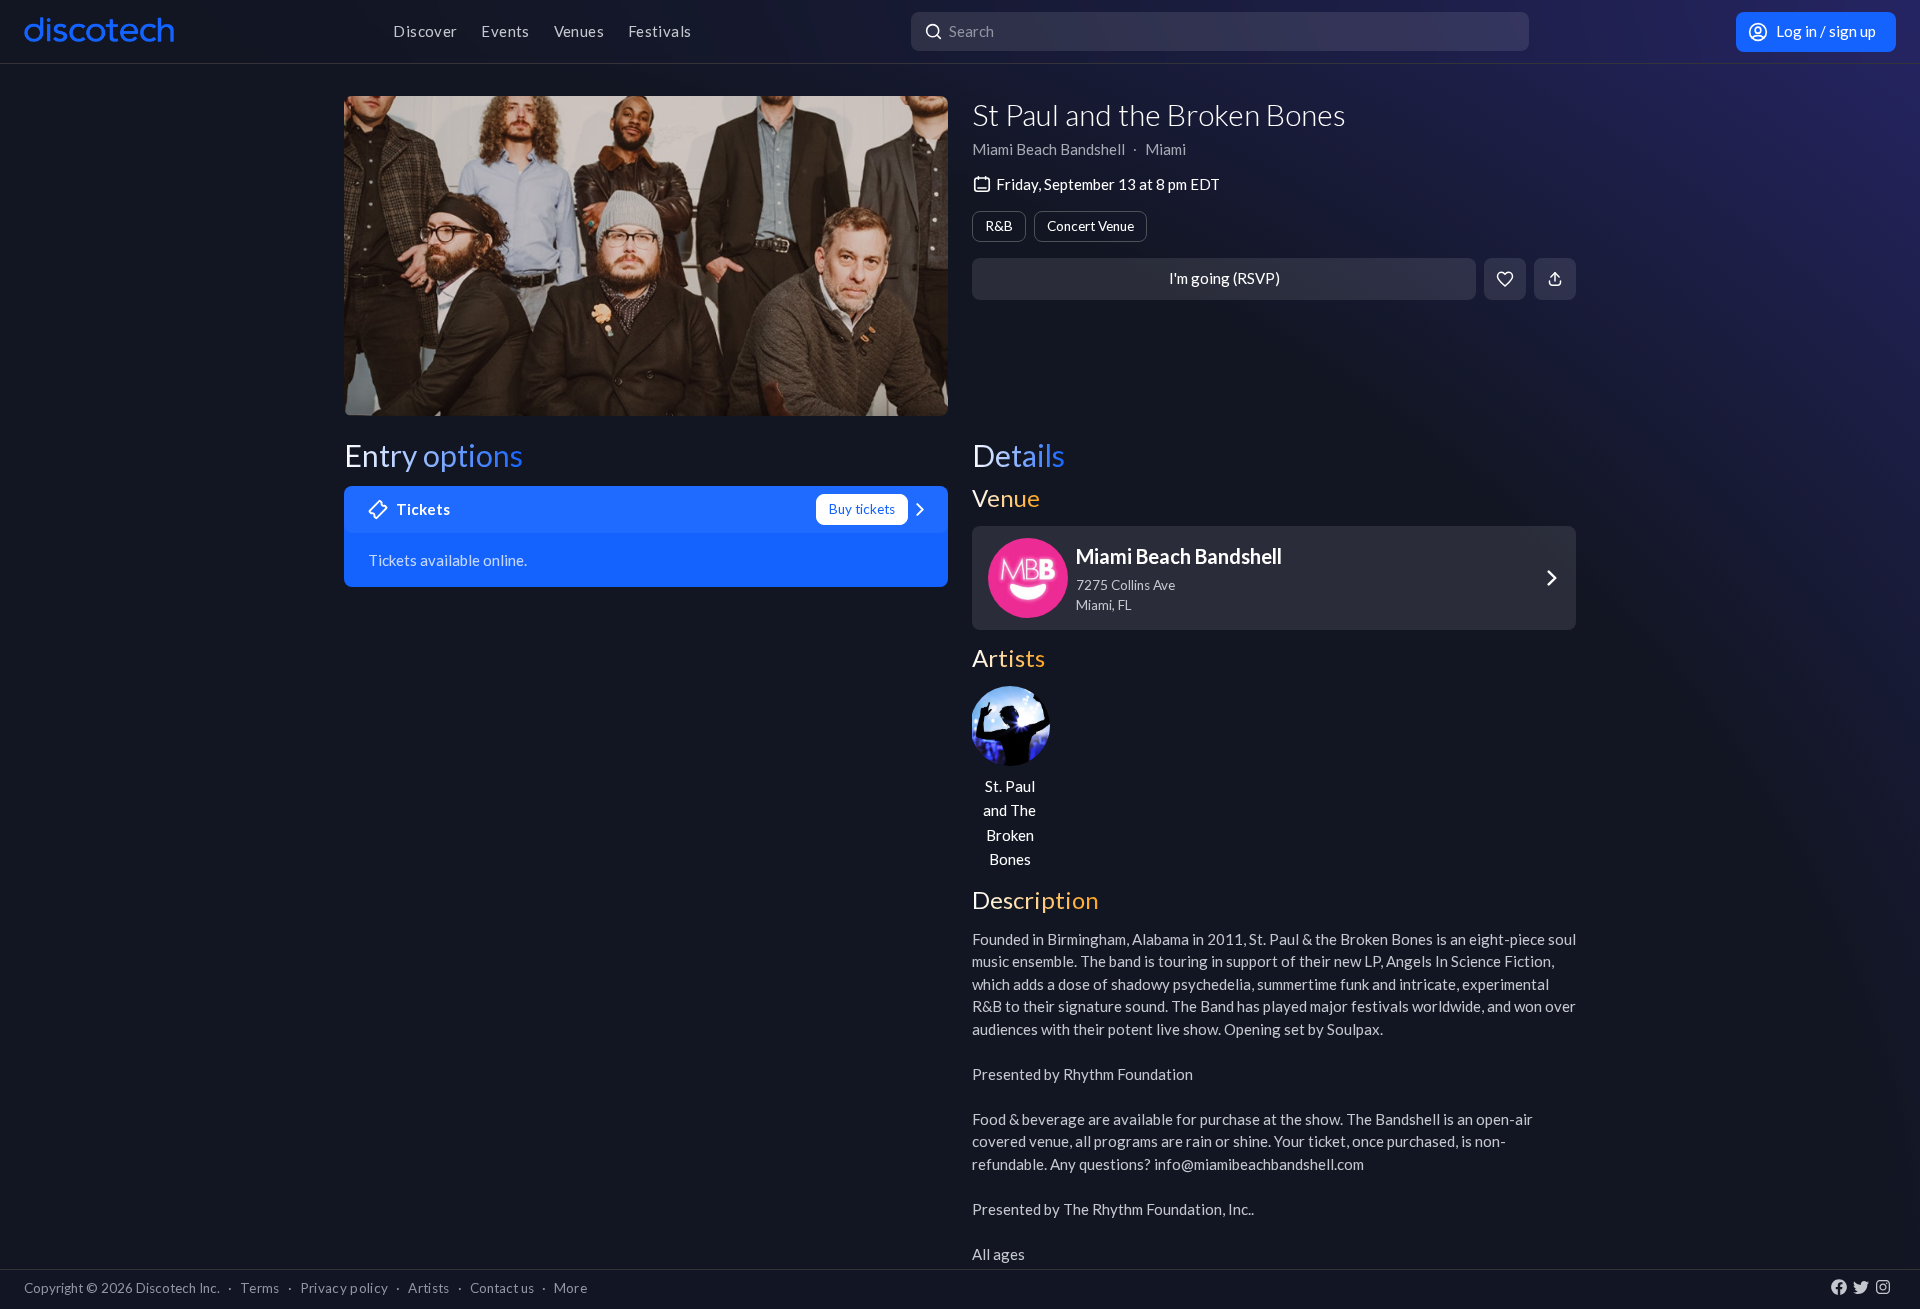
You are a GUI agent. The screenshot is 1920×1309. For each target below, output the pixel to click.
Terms (260, 1288)
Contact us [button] (502, 1288)
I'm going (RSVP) (1224, 278)
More (570, 1288)
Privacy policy (344, 1288)
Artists (428, 1288)
